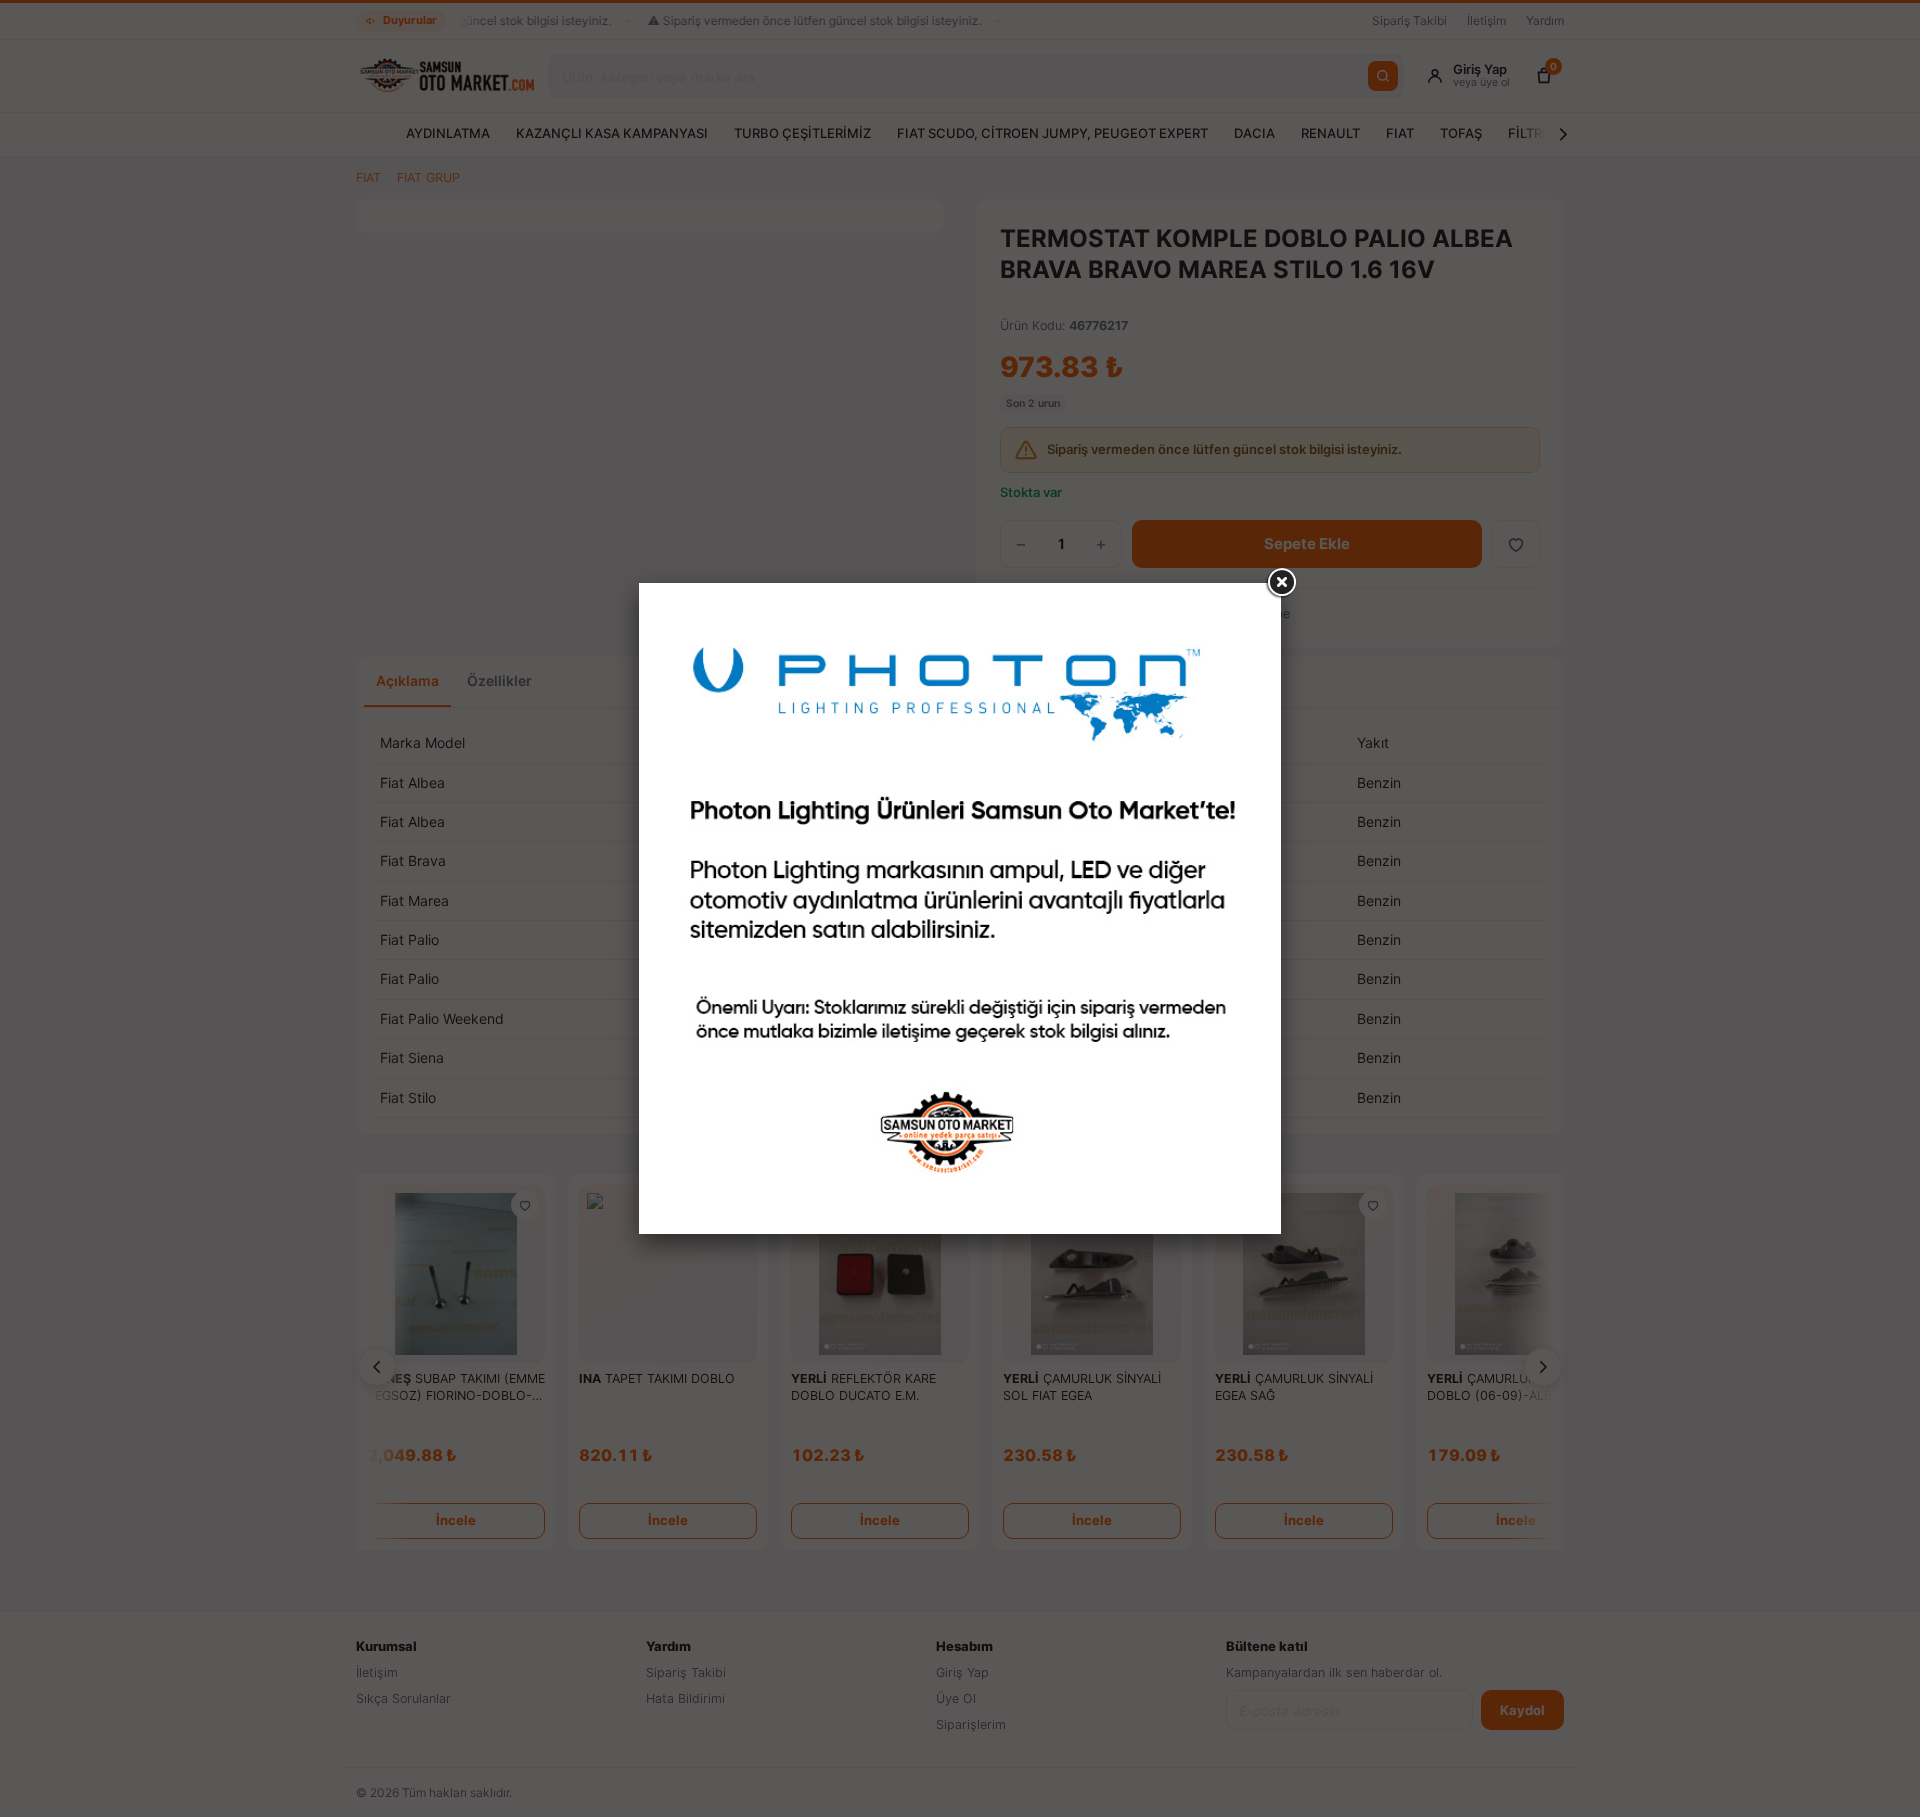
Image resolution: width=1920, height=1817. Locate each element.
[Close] (1281, 583)
